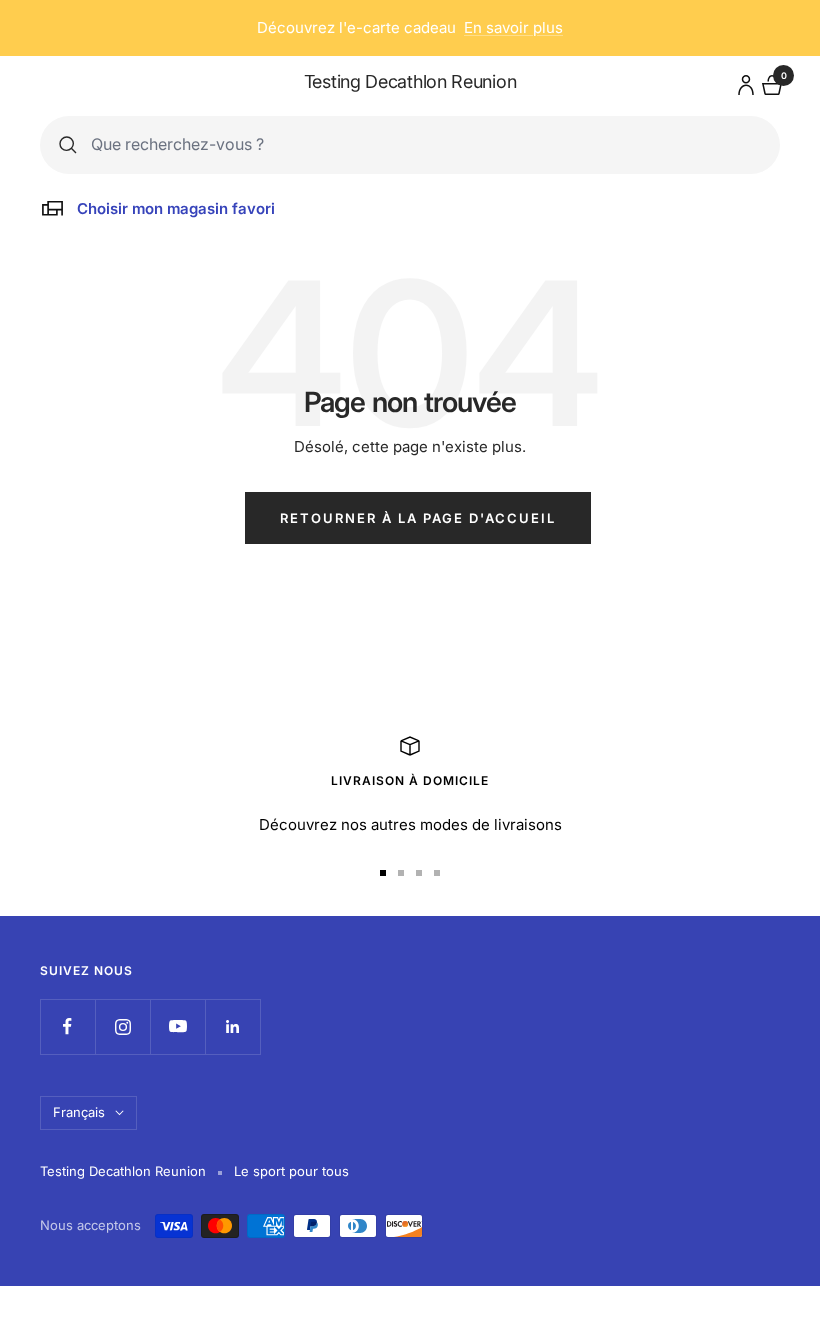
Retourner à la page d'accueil (418, 518)
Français (79, 1112)
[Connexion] (743, 81)
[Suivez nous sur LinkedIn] (232, 1026)
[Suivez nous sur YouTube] (177, 1026)
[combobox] (426, 144)
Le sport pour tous (291, 1171)
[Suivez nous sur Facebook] (67, 1026)
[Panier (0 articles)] (770, 82)
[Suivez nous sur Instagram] (122, 1026)
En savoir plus (513, 27)
